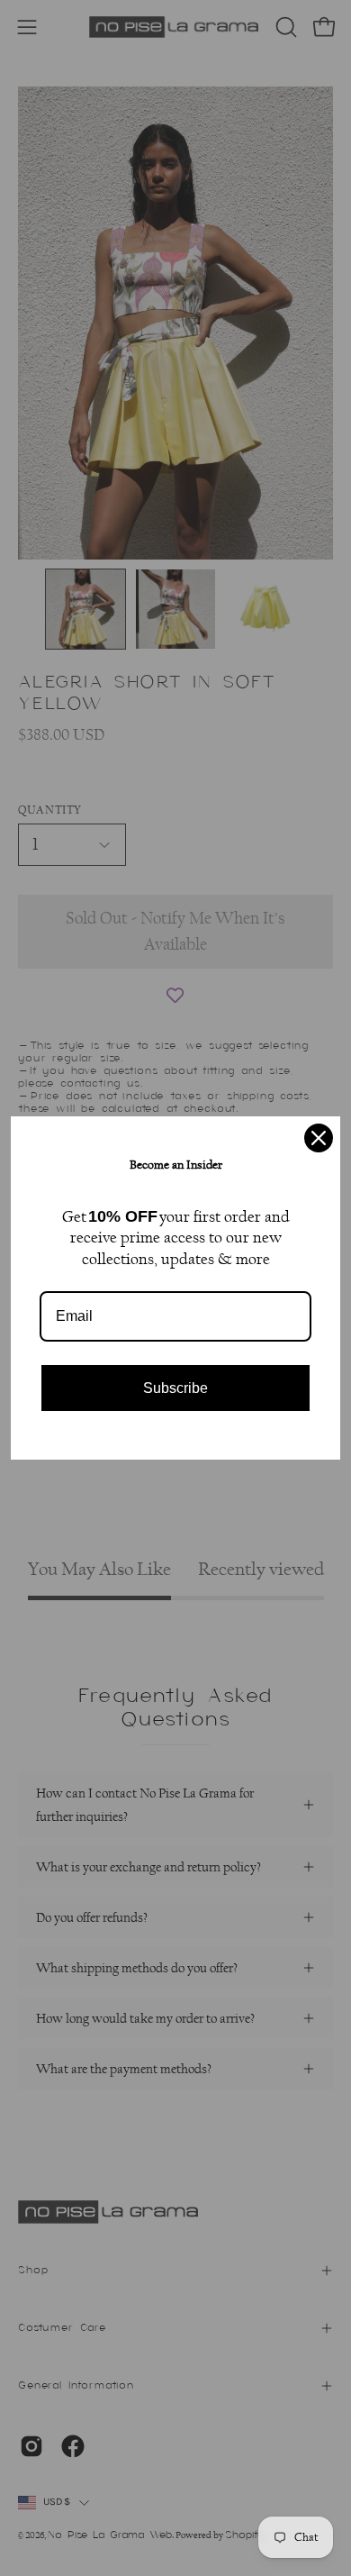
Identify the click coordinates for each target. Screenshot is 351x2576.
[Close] (319, 1138)
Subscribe (175, 1388)
